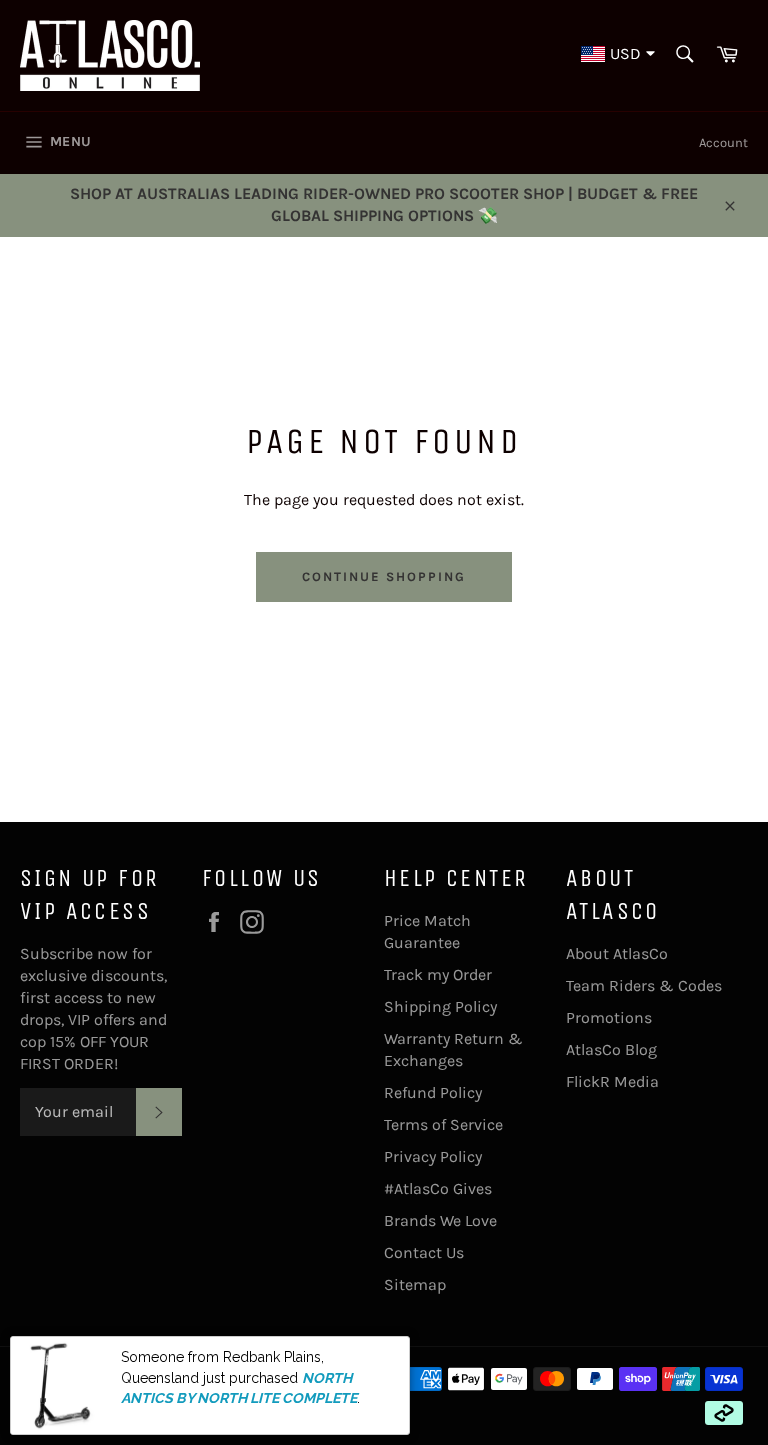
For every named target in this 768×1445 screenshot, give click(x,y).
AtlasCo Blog (611, 1049)
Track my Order (438, 974)
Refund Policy (433, 1092)
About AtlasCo (617, 953)
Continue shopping (383, 576)
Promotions (609, 1017)
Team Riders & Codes (644, 985)
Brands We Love (440, 1220)
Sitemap (415, 1284)
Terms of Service (443, 1124)
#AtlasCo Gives (438, 1188)
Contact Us (424, 1252)
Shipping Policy (440, 1006)
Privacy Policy (433, 1156)
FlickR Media (612, 1081)
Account (723, 142)
